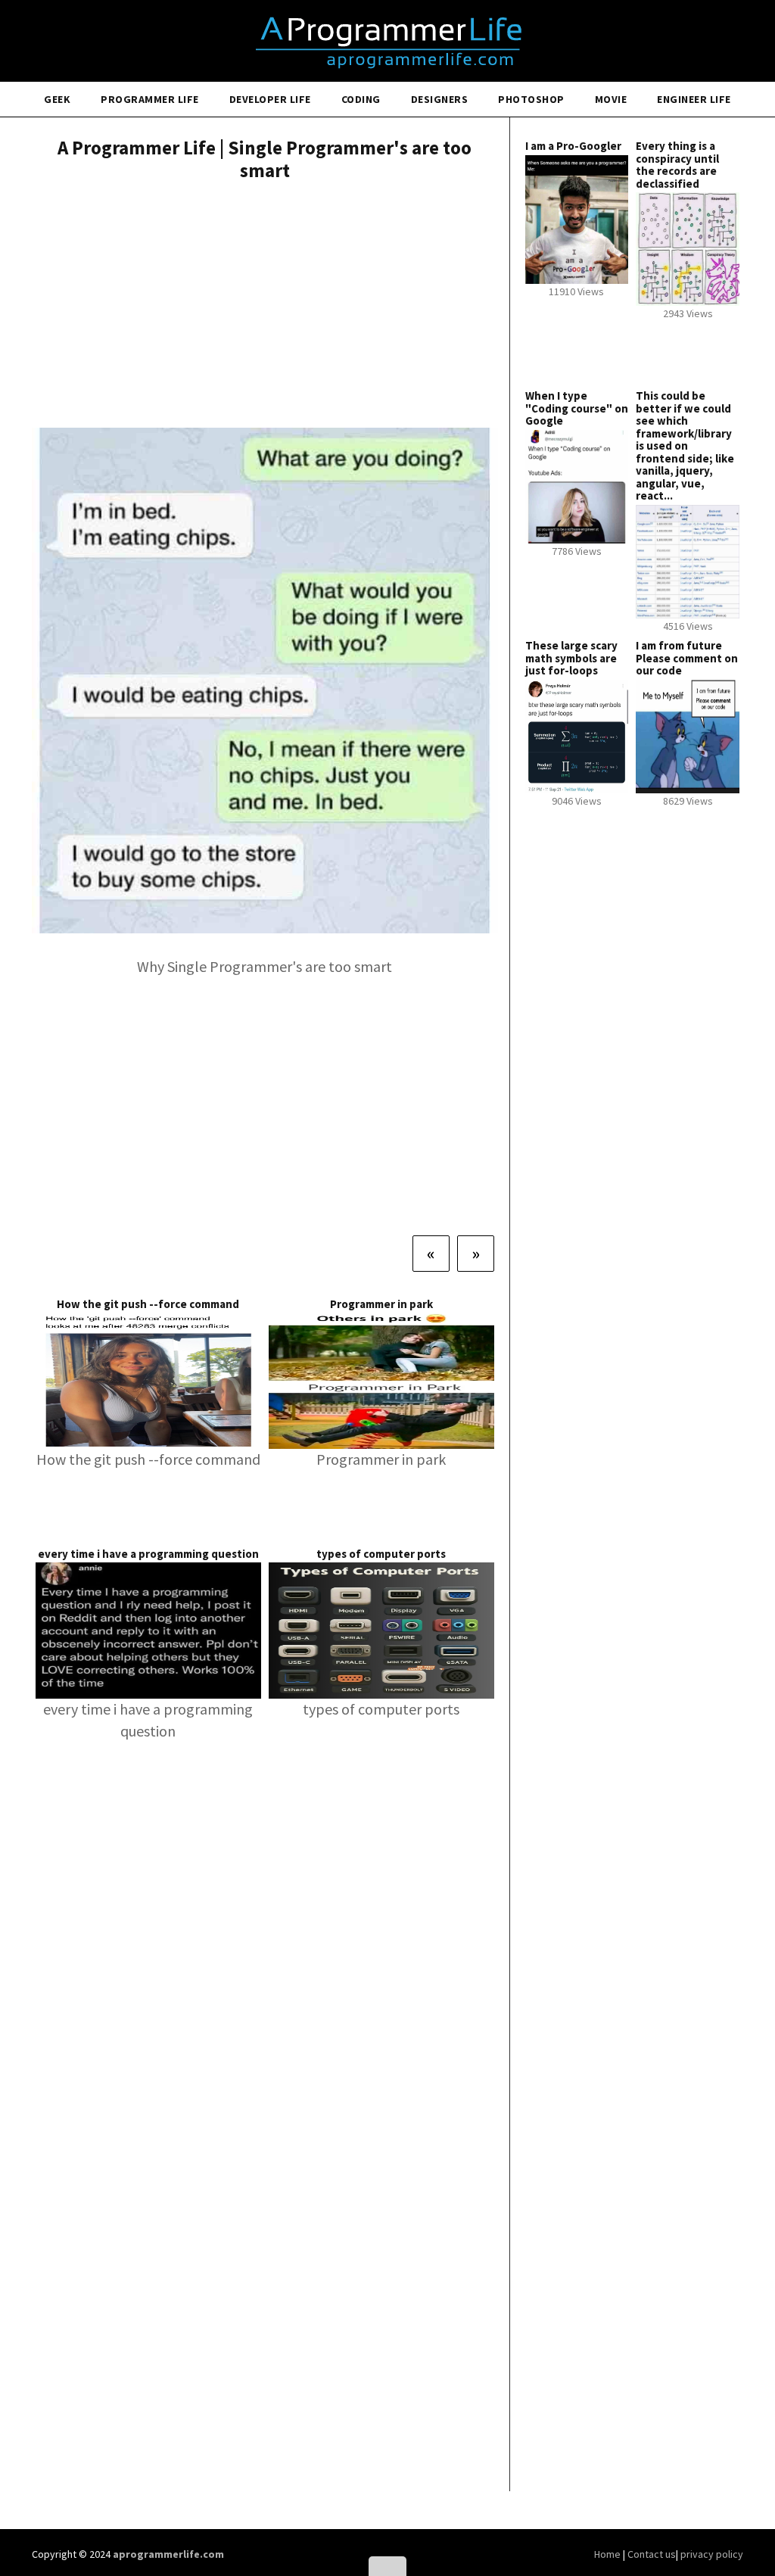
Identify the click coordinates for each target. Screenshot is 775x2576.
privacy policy (712, 2554)
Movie (611, 99)
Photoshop (531, 99)
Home (608, 2554)
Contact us (652, 2554)
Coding (361, 99)
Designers (440, 99)
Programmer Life (150, 99)
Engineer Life (694, 99)
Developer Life (270, 99)
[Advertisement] (265, 307)
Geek (57, 99)
